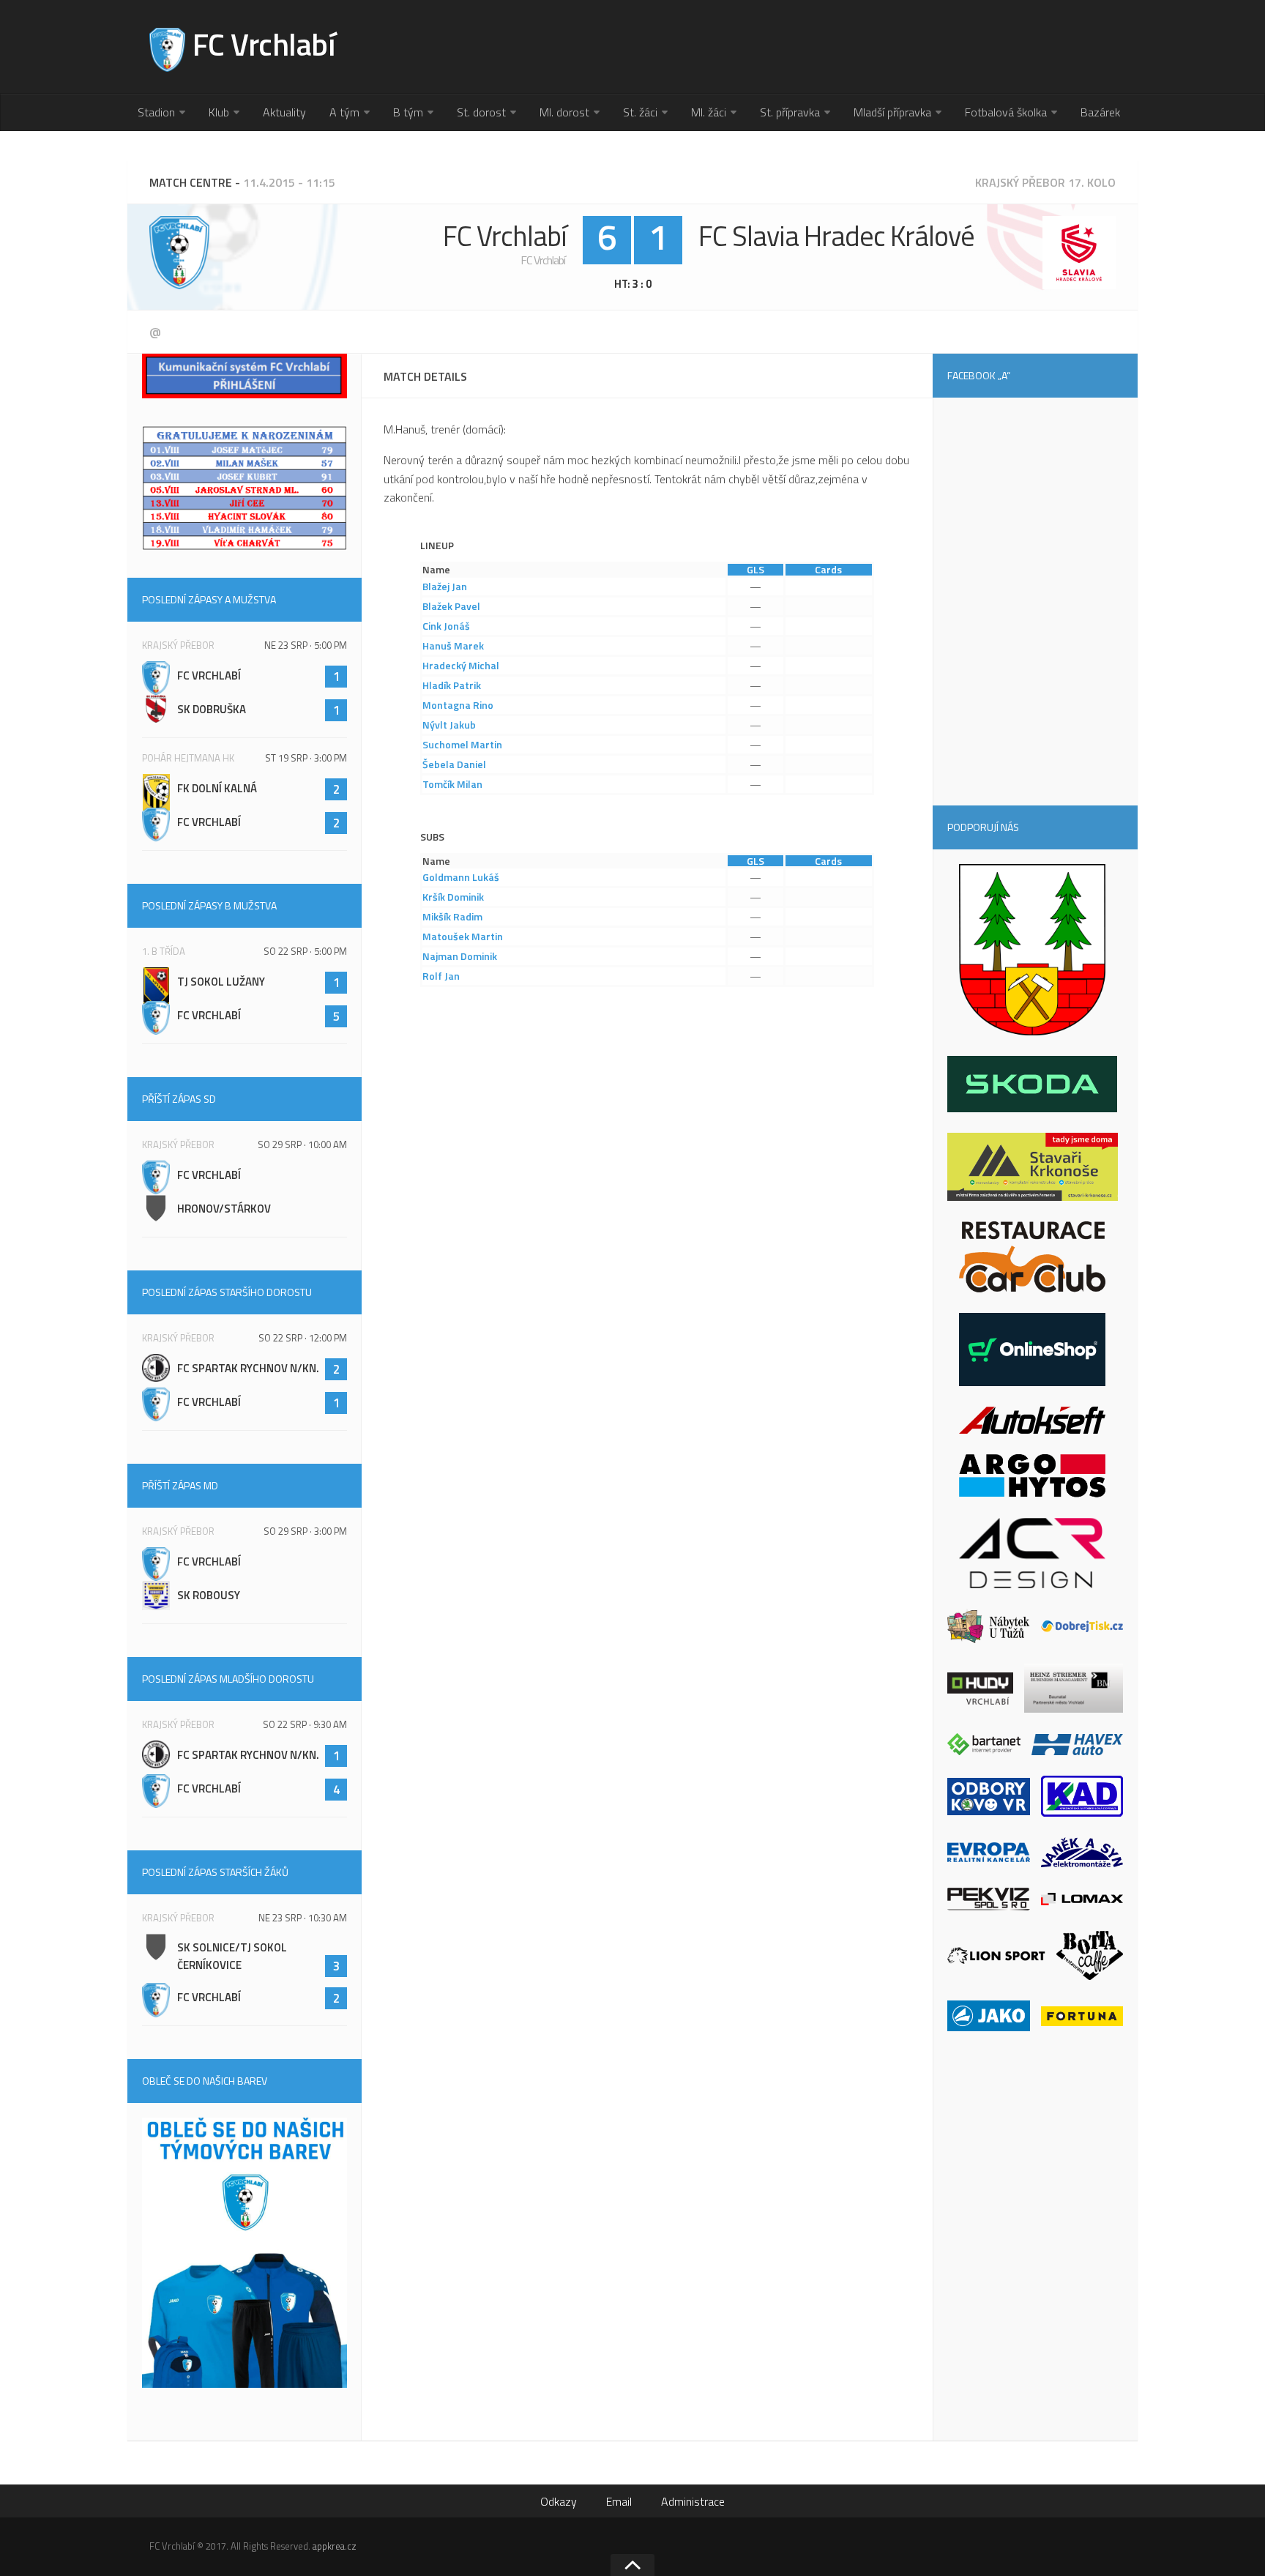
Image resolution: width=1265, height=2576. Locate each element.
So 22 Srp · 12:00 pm (303, 1338)
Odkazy (559, 2501)
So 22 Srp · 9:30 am (305, 1724)
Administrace (693, 2501)
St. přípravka (790, 112)
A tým (344, 112)
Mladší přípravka (892, 112)
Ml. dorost (564, 112)
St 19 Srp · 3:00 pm (306, 758)
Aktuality (284, 112)
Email (619, 2501)
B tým (408, 112)
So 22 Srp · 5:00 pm (305, 951)
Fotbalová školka (1006, 112)
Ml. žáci (709, 112)
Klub (219, 112)
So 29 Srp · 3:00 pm (305, 1531)
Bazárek (1100, 112)
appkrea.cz (335, 2546)
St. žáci (640, 112)
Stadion (156, 112)
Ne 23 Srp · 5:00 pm (306, 645)
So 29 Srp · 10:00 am (302, 1144)
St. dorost (481, 112)
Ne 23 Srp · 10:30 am (303, 1918)
